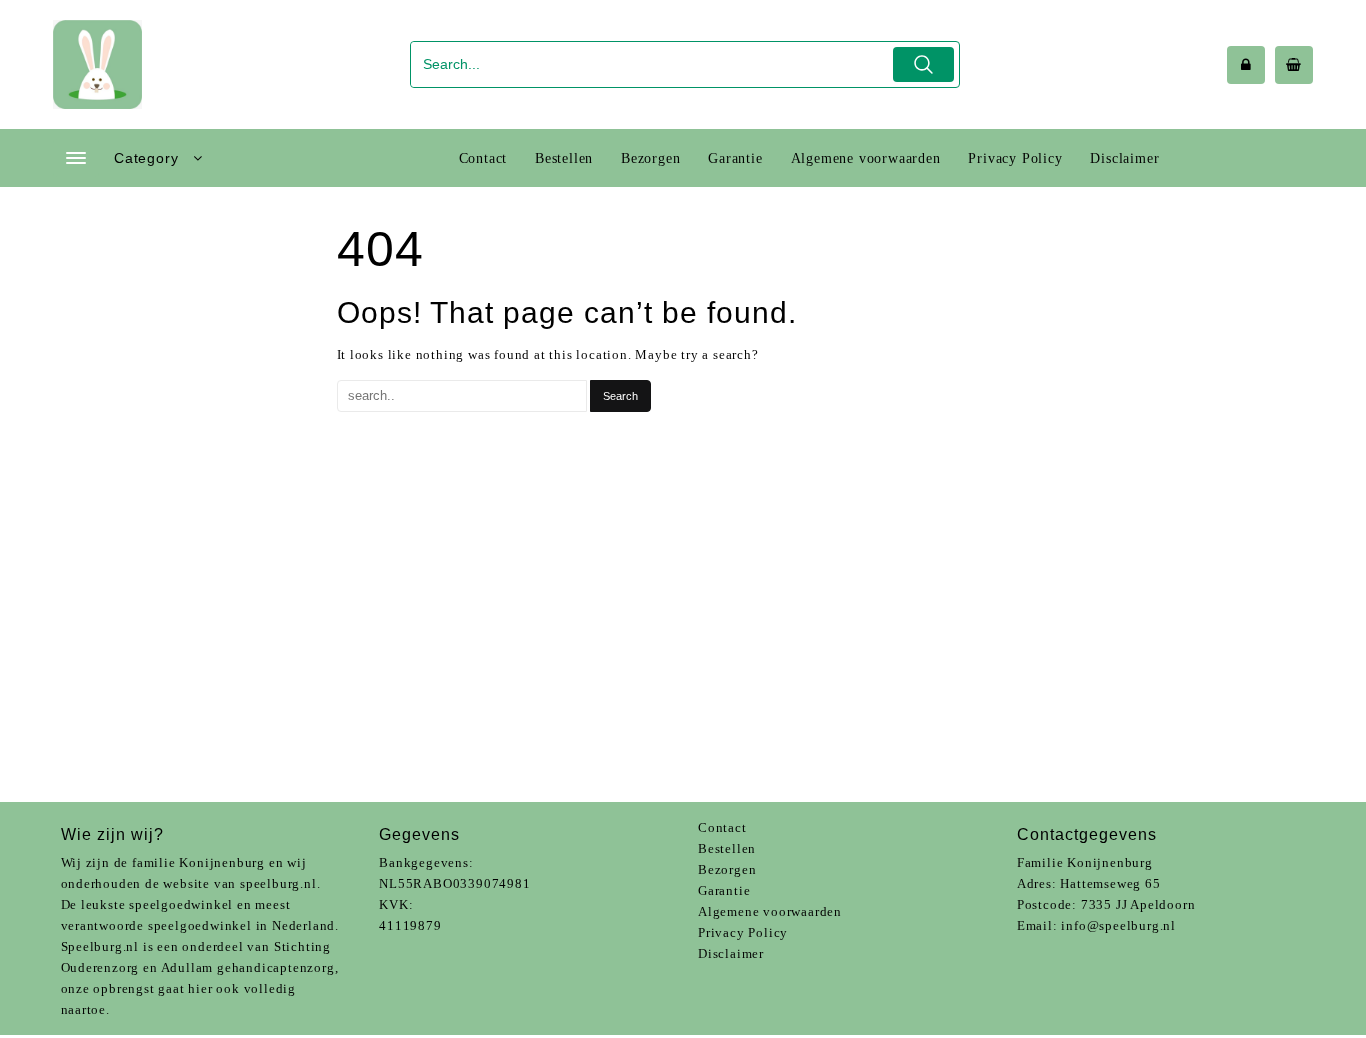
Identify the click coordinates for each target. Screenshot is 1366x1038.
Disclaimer (731, 953)
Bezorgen (727, 869)
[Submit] (923, 64)
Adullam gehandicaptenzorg (248, 967)
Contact (722, 827)
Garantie (724, 890)
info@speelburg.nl (1118, 925)
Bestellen (727, 848)
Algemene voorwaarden (770, 911)
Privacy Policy (743, 932)
